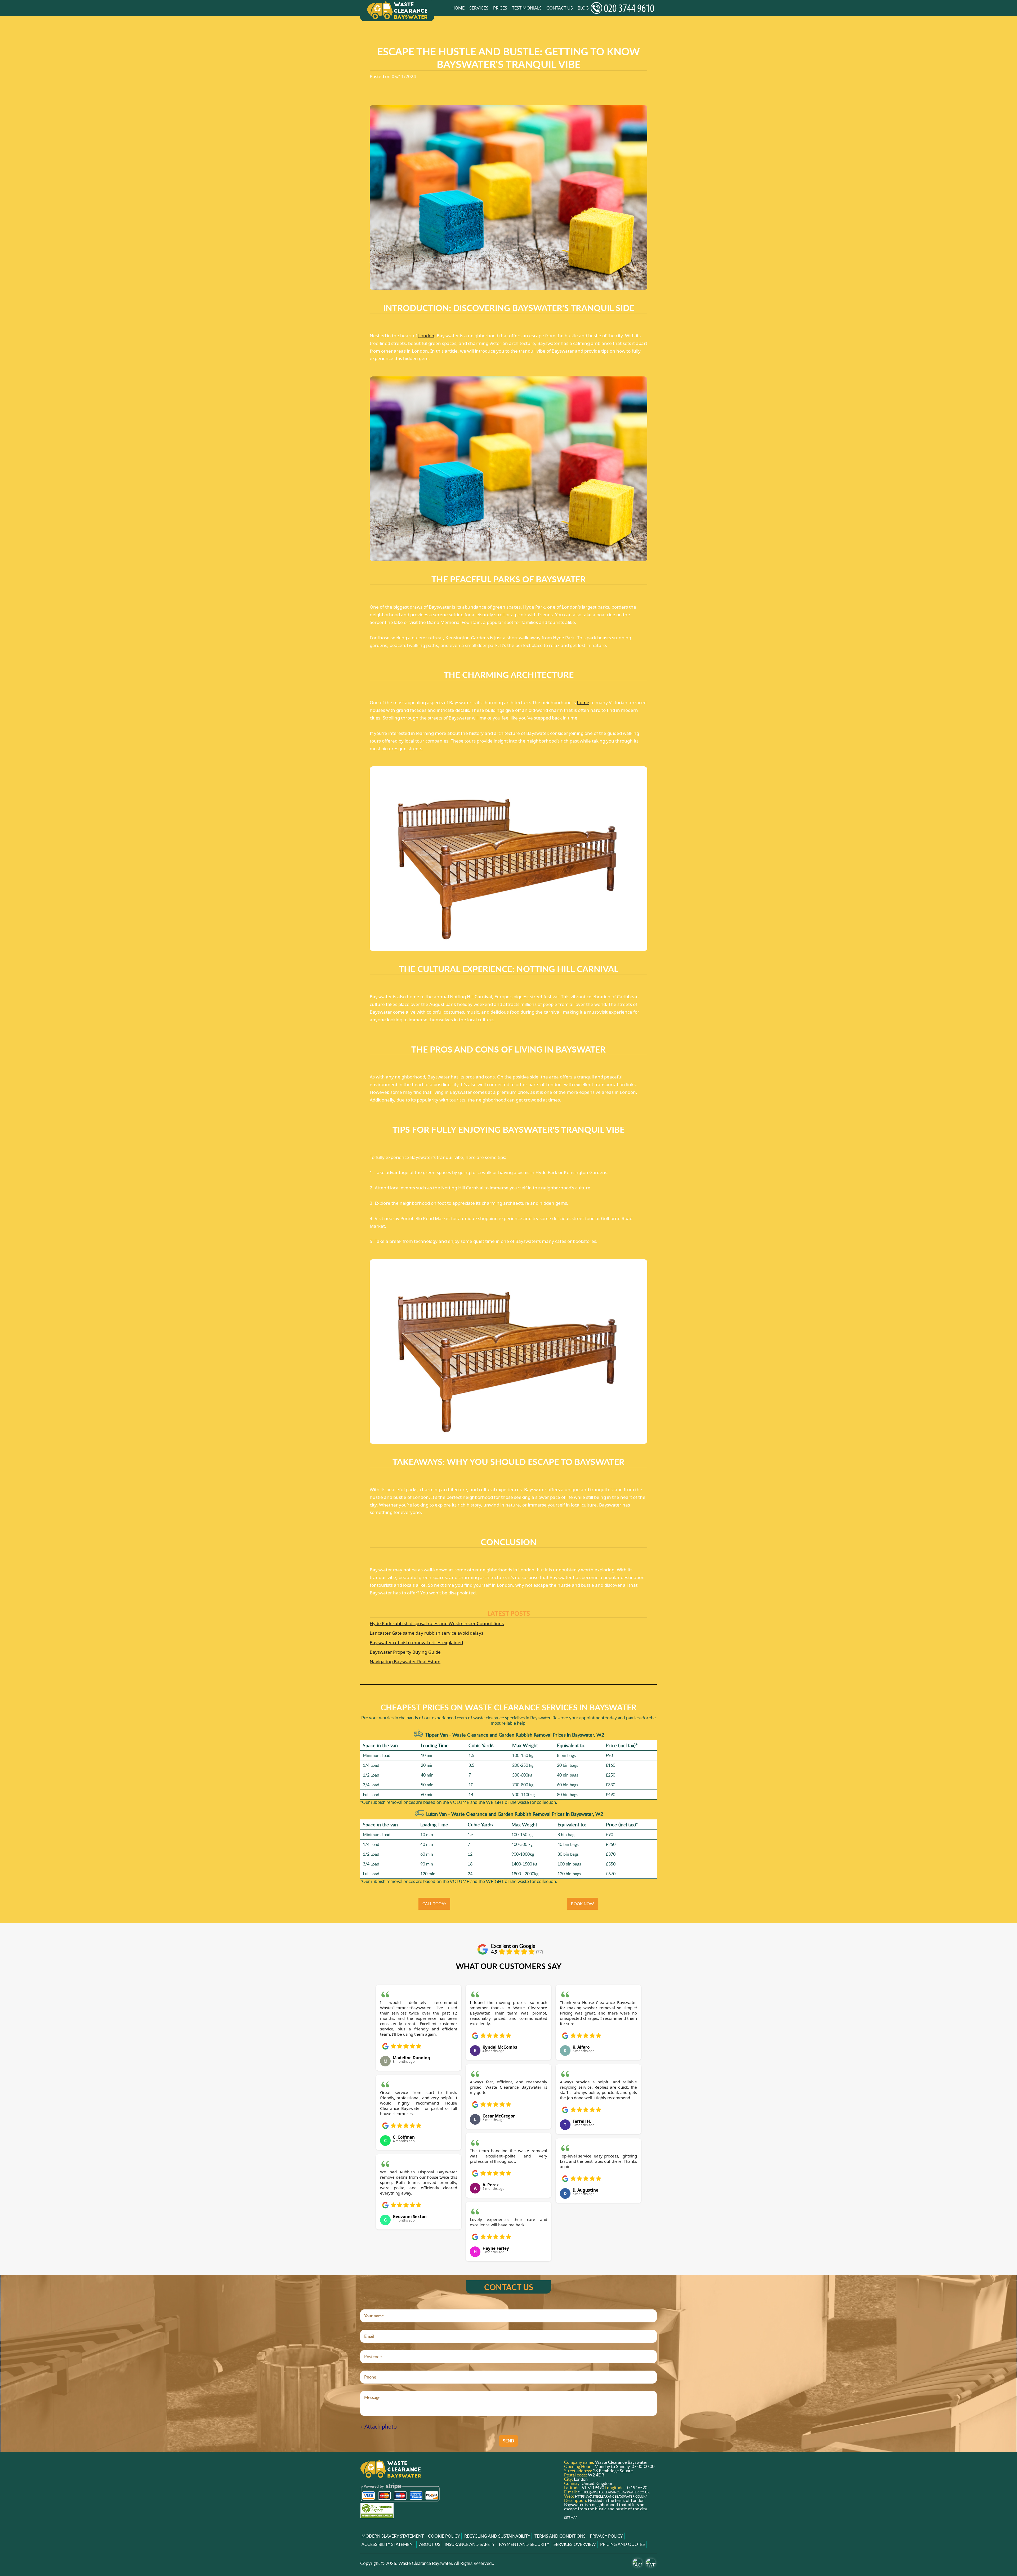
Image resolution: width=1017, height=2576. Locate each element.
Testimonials (527, 8)
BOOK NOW (583, 1904)
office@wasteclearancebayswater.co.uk (614, 2492)
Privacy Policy (606, 2536)
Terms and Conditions (560, 2536)
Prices (500, 8)
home (583, 702)
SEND (508, 2441)
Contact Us (560, 8)
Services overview (575, 2544)
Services (479, 8)
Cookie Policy (444, 2536)
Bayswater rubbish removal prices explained (416, 1642)
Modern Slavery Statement (393, 2536)
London (426, 336)
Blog (583, 8)
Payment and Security (524, 2544)
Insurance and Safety (470, 2544)
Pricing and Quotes (623, 2544)
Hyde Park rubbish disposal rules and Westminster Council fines (437, 1623)
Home (458, 8)
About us (430, 2544)
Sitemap (571, 2518)
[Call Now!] (624, 8)
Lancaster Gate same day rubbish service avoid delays (427, 1633)
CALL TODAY (434, 1904)
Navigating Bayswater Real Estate (405, 1662)
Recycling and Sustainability (497, 2536)
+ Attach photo (378, 2427)
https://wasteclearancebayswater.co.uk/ (611, 2496)
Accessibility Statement (388, 2544)
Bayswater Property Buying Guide (405, 1652)
